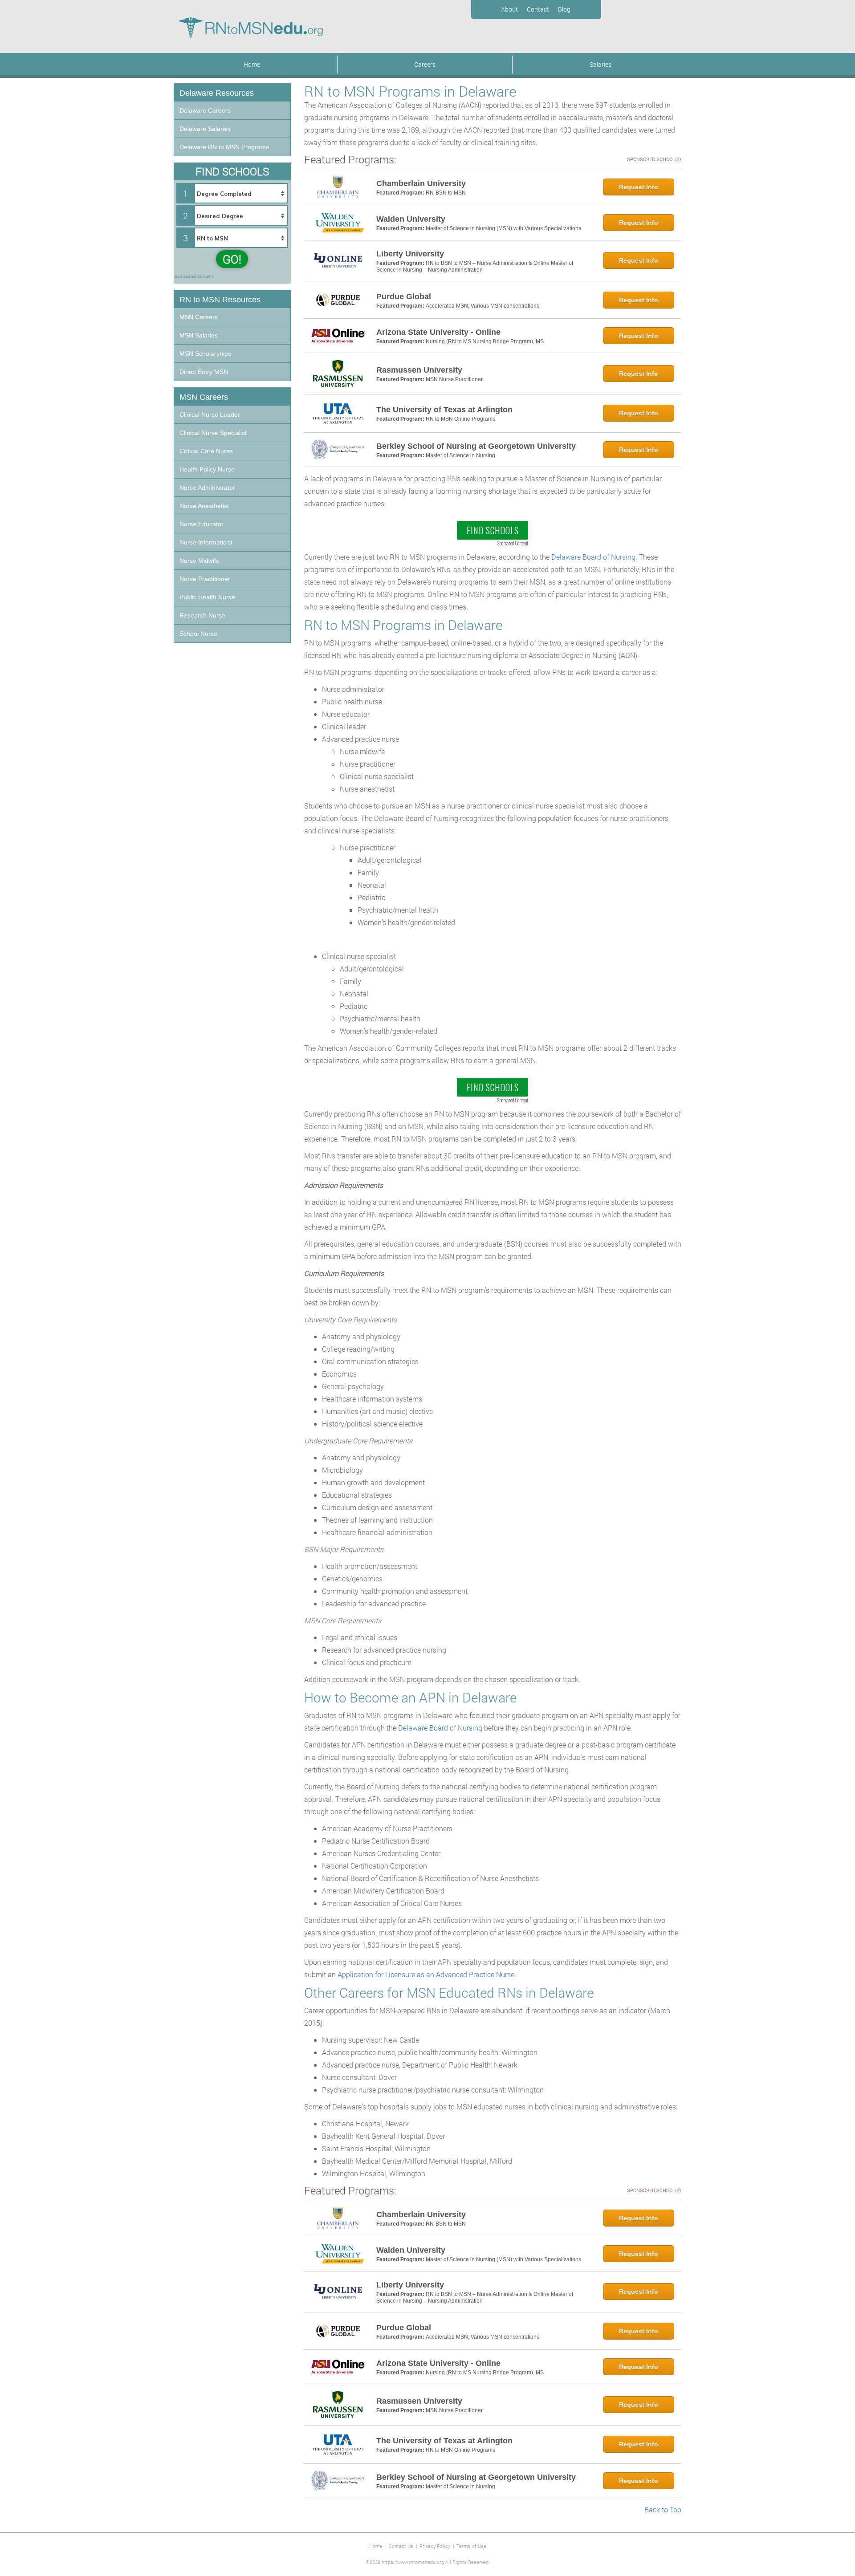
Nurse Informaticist (206, 542)
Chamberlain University (421, 183)
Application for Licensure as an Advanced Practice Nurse (426, 1974)
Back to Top (663, 2509)
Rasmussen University (419, 370)
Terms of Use (471, 2546)
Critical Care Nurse (206, 451)
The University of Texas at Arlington (444, 410)
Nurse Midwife (199, 561)
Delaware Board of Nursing (593, 557)
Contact (538, 9)
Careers (425, 64)
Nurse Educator (202, 524)
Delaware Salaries (205, 129)
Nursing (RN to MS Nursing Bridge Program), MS (485, 341)
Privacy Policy (435, 2546)
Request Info (639, 187)
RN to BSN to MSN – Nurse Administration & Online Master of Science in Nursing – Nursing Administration (475, 267)
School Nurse (198, 634)
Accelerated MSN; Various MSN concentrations (482, 306)
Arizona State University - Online (438, 332)
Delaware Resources (217, 93)
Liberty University (410, 254)
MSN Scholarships (205, 353)
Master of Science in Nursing (460, 455)
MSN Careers (199, 317)
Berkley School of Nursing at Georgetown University (476, 446)
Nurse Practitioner (205, 579)
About (509, 9)
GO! (232, 259)
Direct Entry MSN (204, 372)
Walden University (411, 219)
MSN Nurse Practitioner (454, 379)
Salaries (601, 64)
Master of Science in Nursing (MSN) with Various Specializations (503, 228)
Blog (564, 9)
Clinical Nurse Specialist (213, 433)
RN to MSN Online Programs (460, 419)
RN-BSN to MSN (446, 193)
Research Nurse (202, 615)
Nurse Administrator (207, 488)
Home (252, 64)
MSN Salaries (199, 335)
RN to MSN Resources (220, 300)
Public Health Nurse (207, 597)
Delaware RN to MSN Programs (224, 147)
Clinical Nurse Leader (210, 414)
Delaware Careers (205, 110)
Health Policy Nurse (207, 469)
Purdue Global (404, 297)
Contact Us (401, 2546)
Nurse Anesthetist (204, 506)
